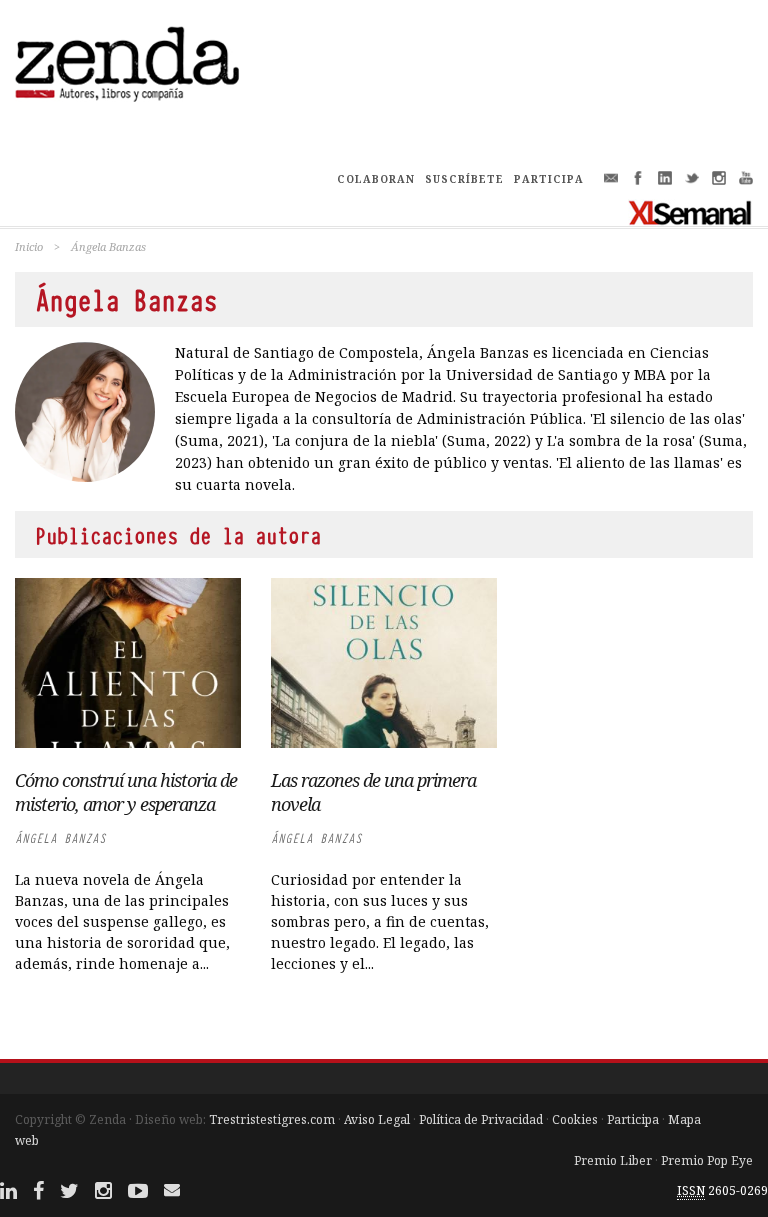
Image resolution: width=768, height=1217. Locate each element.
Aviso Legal (377, 1119)
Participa (633, 1119)
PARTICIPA (549, 179)
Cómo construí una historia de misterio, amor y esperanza (126, 792)
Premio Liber (613, 1160)
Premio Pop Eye (707, 1160)
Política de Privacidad (481, 1119)
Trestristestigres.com (272, 1119)
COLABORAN (376, 179)
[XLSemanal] (690, 212)
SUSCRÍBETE (464, 179)
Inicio (29, 246)
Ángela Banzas (60, 838)
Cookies (575, 1119)
